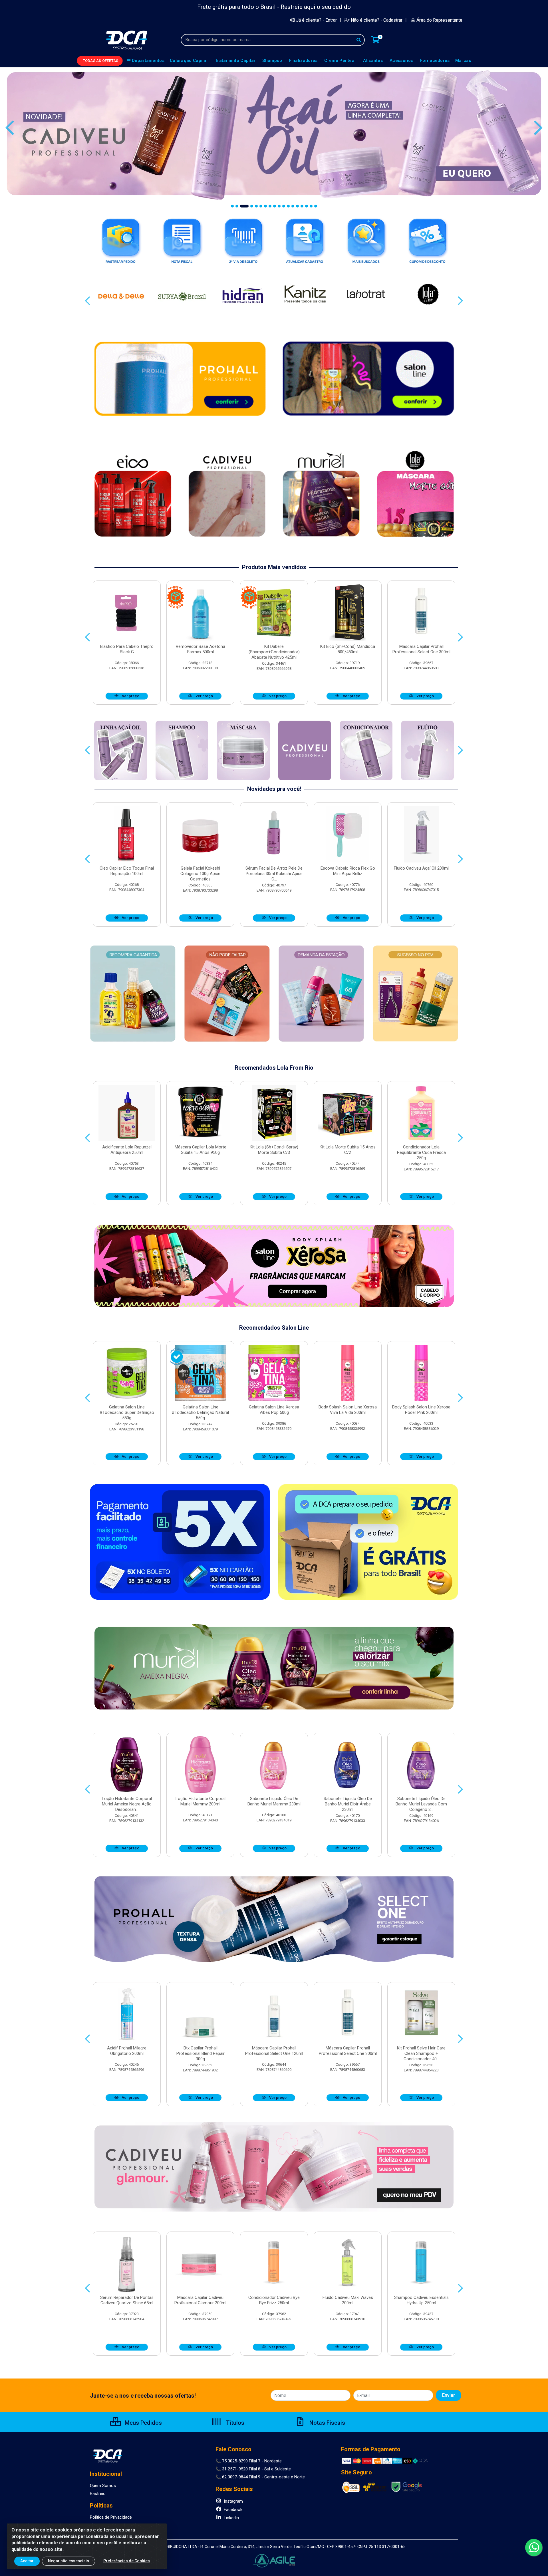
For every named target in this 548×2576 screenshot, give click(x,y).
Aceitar (27, 2561)
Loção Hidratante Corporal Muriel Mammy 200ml (201, 1801)
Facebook (232, 2510)
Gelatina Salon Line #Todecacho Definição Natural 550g (200, 1412)
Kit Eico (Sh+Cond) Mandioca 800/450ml (348, 649)
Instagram (233, 2501)
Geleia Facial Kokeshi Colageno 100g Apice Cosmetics (200, 874)
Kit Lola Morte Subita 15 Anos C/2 (348, 1150)
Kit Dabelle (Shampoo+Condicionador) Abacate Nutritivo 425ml (274, 652)
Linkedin (231, 2518)
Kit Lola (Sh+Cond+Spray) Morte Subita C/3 (274, 1150)
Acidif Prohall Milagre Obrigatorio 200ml (127, 2051)
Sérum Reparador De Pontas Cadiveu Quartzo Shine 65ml (127, 2300)
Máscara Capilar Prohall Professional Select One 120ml (274, 2051)
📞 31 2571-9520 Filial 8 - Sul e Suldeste (253, 2469)
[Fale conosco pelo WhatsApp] (534, 2547)
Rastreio (98, 2494)
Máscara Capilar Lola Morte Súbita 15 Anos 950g (201, 1150)
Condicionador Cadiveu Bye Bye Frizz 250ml (274, 2300)
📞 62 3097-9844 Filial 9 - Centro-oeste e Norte (260, 2477)
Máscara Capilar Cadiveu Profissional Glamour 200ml (200, 2300)
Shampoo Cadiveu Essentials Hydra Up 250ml (421, 2300)
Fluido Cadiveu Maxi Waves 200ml (348, 2300)
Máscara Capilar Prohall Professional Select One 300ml (421, 649)
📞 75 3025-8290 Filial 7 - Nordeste (249, 2461)
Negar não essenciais (68, 2561)
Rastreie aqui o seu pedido (316, 7)
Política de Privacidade (111, 2517)
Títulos (234, 2423)
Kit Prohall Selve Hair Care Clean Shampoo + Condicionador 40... (421, 2053)
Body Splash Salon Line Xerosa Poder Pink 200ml (421, 1410)
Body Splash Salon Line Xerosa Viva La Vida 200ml (348, 1410)
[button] (232, 206)
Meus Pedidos (143, 2423)
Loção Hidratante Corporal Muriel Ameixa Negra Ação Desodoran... (127, 1804)
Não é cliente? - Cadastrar (377, 20)
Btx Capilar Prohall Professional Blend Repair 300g (201, 2053)
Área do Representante (439, 20)
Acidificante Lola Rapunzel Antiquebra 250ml (127, 1150)
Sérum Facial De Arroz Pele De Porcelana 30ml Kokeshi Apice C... (274, 874)
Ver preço (130, 696)
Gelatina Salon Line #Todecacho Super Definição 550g (127, 1412)
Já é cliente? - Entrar (316, 20)
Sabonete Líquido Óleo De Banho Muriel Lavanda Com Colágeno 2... (421, 1804)
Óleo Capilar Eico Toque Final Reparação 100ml (127, 871)
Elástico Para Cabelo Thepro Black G (127, 649)
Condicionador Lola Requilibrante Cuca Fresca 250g (421, 1152)
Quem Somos (103, 2486)
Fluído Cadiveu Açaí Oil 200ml (421, 868)
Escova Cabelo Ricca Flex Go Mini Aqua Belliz (348, 871)
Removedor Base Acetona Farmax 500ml (201, 649)
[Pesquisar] (359, 40)
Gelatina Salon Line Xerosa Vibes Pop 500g (274, 1410)
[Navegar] (10, 128)
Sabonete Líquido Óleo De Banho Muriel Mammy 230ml (274, 1801)
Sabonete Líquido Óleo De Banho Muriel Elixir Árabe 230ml (348, 1804)
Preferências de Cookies (127, 2561)
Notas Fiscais (327, 2423)
